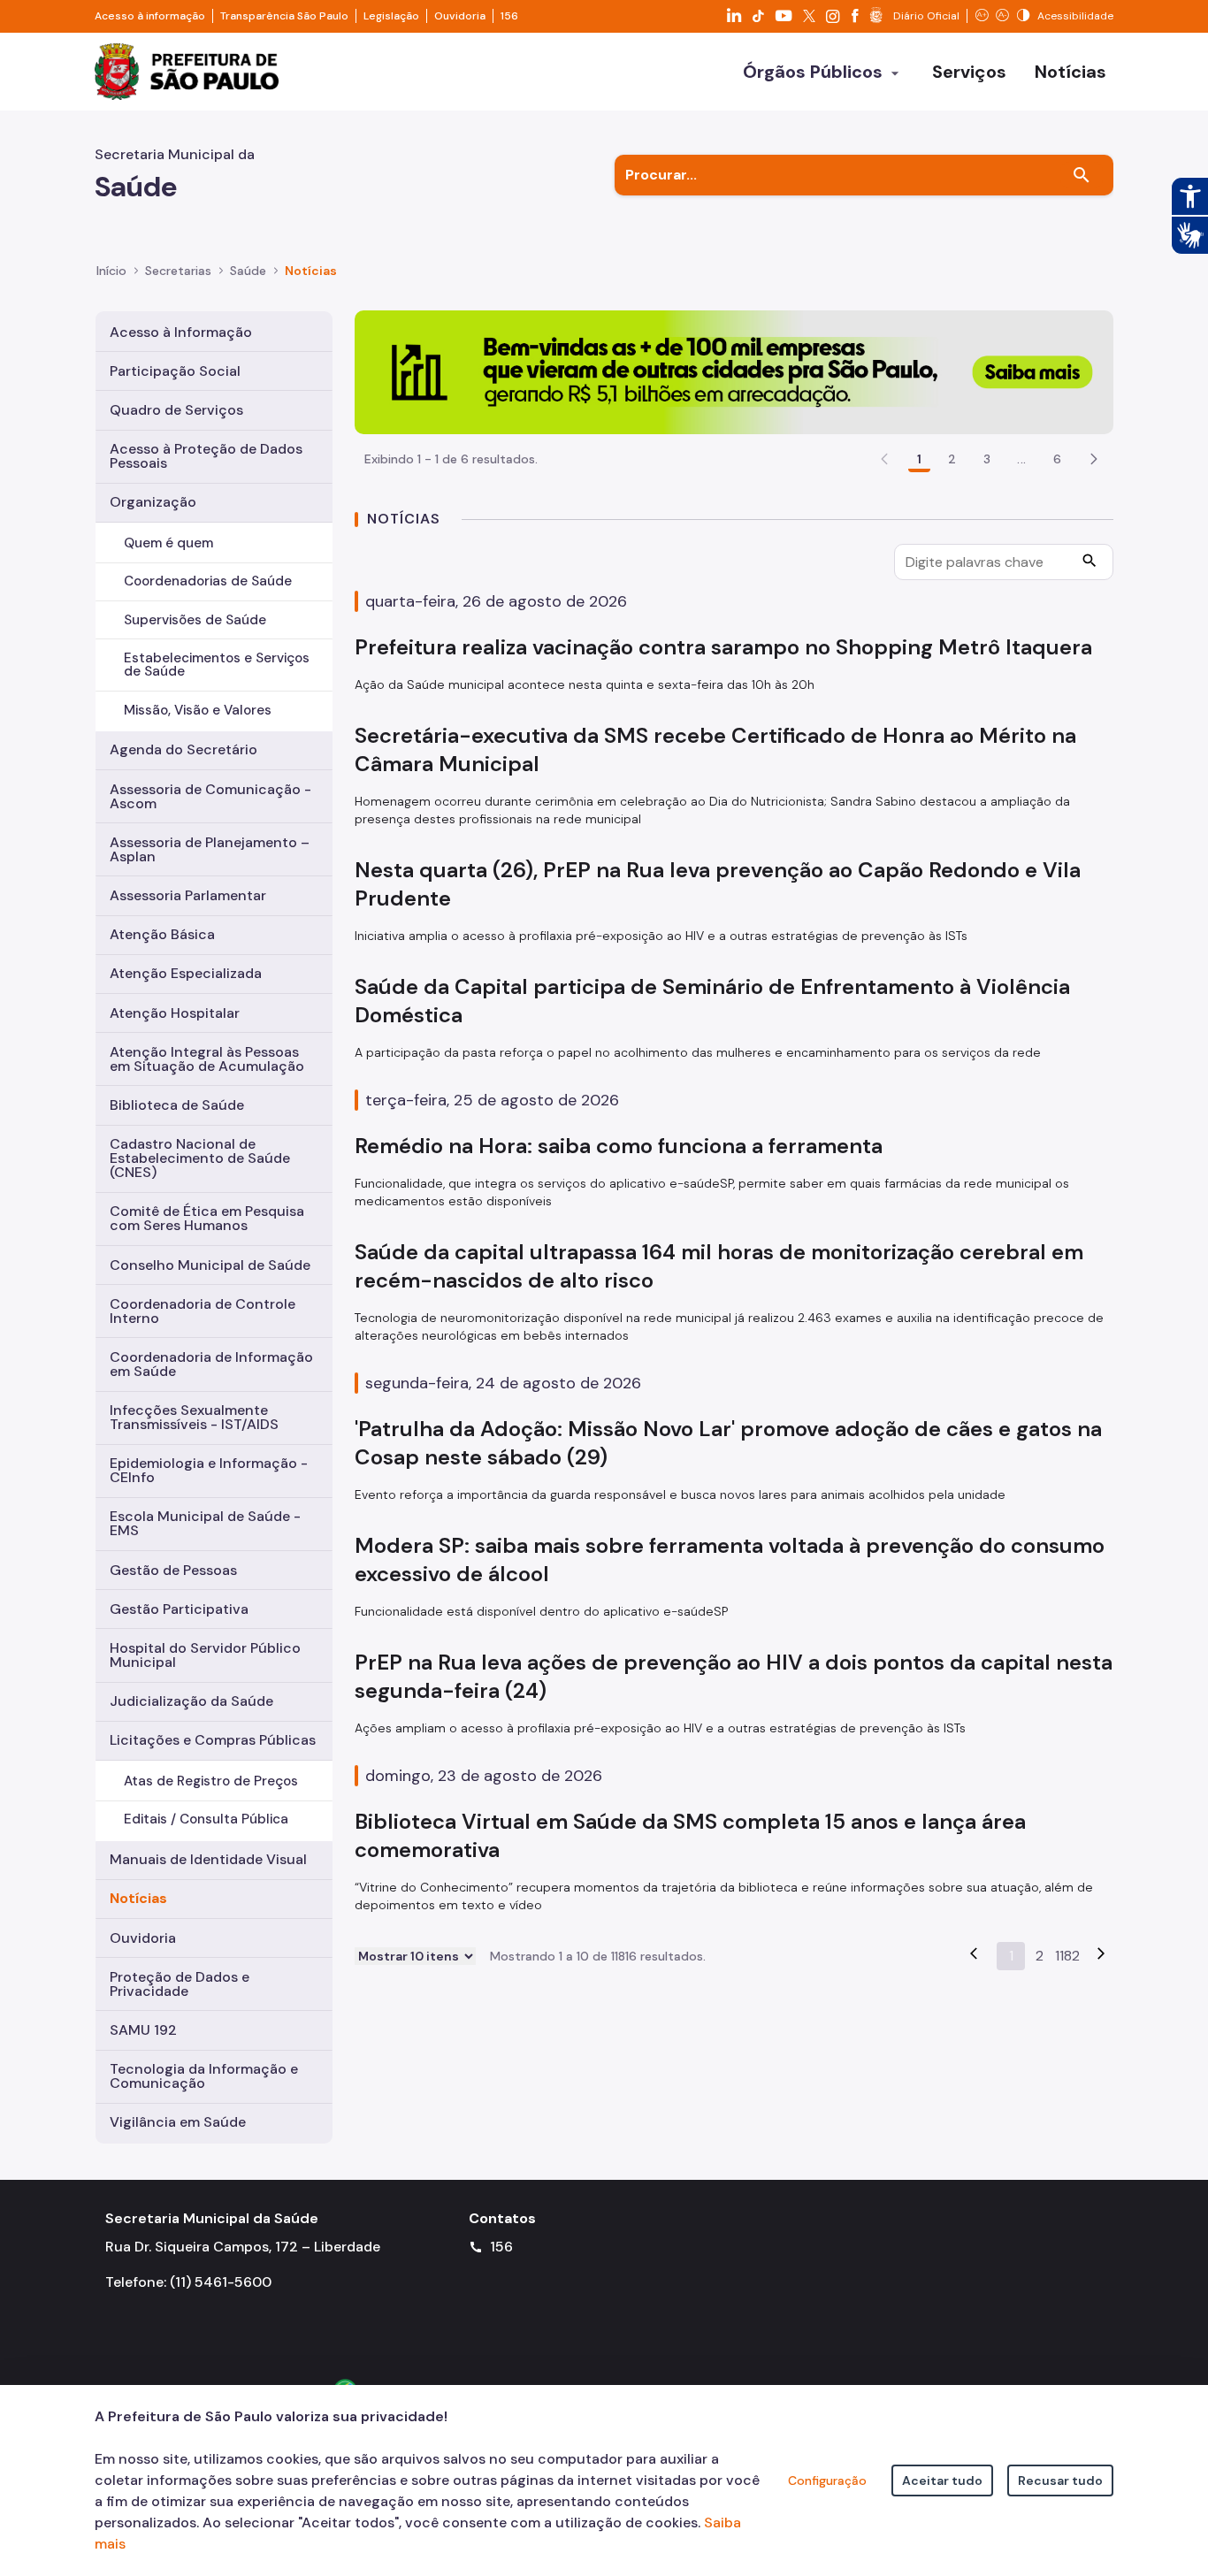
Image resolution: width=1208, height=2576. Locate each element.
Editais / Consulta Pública (206, 1819)
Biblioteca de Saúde (177, 1105)
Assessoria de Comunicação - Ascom (210, 796)
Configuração (827, 2480)
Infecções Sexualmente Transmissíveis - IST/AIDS (194, 1417)
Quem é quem (168, 543)
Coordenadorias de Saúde (208, 581)
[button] (1094, 459)
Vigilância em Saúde (178, 2122)
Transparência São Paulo (284, 16)
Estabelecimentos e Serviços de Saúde (217, 665)
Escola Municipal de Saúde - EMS (205, 1523)
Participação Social (175, 371)
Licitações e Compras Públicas (213, 1740)
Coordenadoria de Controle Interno (203, 1311)
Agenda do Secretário (183, 749)
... (1021, 459)
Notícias (138, 1898)
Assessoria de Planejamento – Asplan (210, 849)
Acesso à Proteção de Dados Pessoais (206, 456)
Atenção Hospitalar (175, 1013)
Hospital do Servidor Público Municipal (205, 1655)
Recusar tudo (1060, 2480)
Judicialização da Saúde (191, 1701)
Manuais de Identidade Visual (208, 1859)
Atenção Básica (162, 934)
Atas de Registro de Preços (211, 1781)
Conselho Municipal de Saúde (210, 1265)
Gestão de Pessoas (173, 1570)
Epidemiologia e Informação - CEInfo (209, 1470)
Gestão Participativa (179, 1609)
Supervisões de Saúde (195, 620)
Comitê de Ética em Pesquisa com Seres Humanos (207, 1218)
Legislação (391, 16)
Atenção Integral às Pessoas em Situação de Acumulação (207, 1059)
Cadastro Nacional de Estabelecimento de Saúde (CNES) (200, 1158)
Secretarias (178, 271)
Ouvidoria (460, 16)
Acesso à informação (150, 16)
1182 (1067, 1956)
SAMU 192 (143, 2030)
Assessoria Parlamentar (188, 895)
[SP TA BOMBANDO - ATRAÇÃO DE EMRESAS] (734, 371)
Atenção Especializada (186, 973)
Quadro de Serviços (176, 410)
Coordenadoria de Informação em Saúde (211, 1364)
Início (111, 271)
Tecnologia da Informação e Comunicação (204, 2076)
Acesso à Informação (181, 332)
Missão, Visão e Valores (198, 710)
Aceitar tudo (942, 2480)
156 (509, 16)
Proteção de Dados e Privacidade (180, 1984)
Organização (153, 502)
